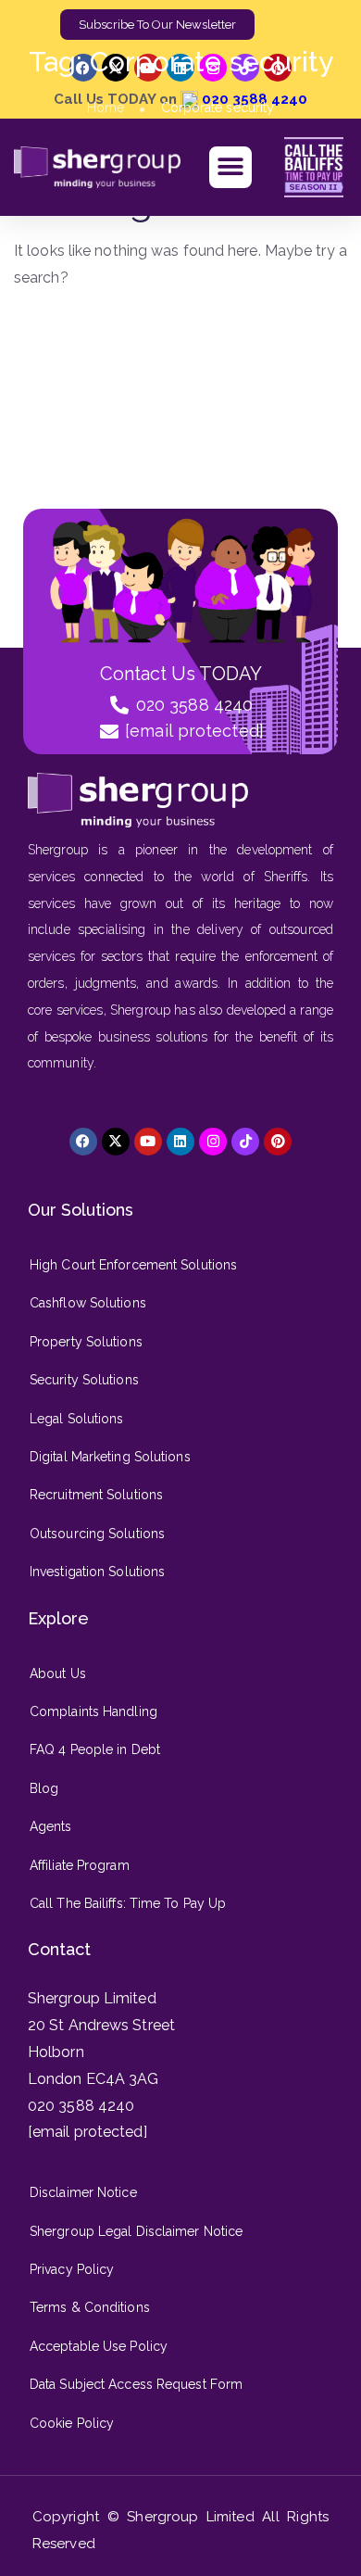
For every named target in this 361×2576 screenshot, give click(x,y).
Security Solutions (84, 1380)
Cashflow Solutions (88, 1303)
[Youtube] (148, 1142)
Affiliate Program (80, 1865)
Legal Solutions (77, 1419)
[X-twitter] (116, 1142)
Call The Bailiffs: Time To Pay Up (128, 1903)
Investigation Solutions (97, 1572)
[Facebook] (83, 1142)
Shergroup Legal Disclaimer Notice (136, 2231)
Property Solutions (86, 1342)
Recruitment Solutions (96, 1495)
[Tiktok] (245, 1142)
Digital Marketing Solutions (110, 1457)
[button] (230, 167)
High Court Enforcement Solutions (133, 1265)
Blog (44, 1788)
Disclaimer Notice (83, 2192)
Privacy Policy (72, 2269)
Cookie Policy (72, 2423)
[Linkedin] (180, 1142)
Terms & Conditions (90, 2307)
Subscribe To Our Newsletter (157, 25)
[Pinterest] (278, 1142)
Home (106, 107)
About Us (58, 1673)
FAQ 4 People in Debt (95, 1749)
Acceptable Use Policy (99, 2346)
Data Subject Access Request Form (136, 2384)
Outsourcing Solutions (97, 1534)
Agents (51, 1826)
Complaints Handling (93, 1711)
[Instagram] (213, 1142)
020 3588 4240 (81, 2106)
